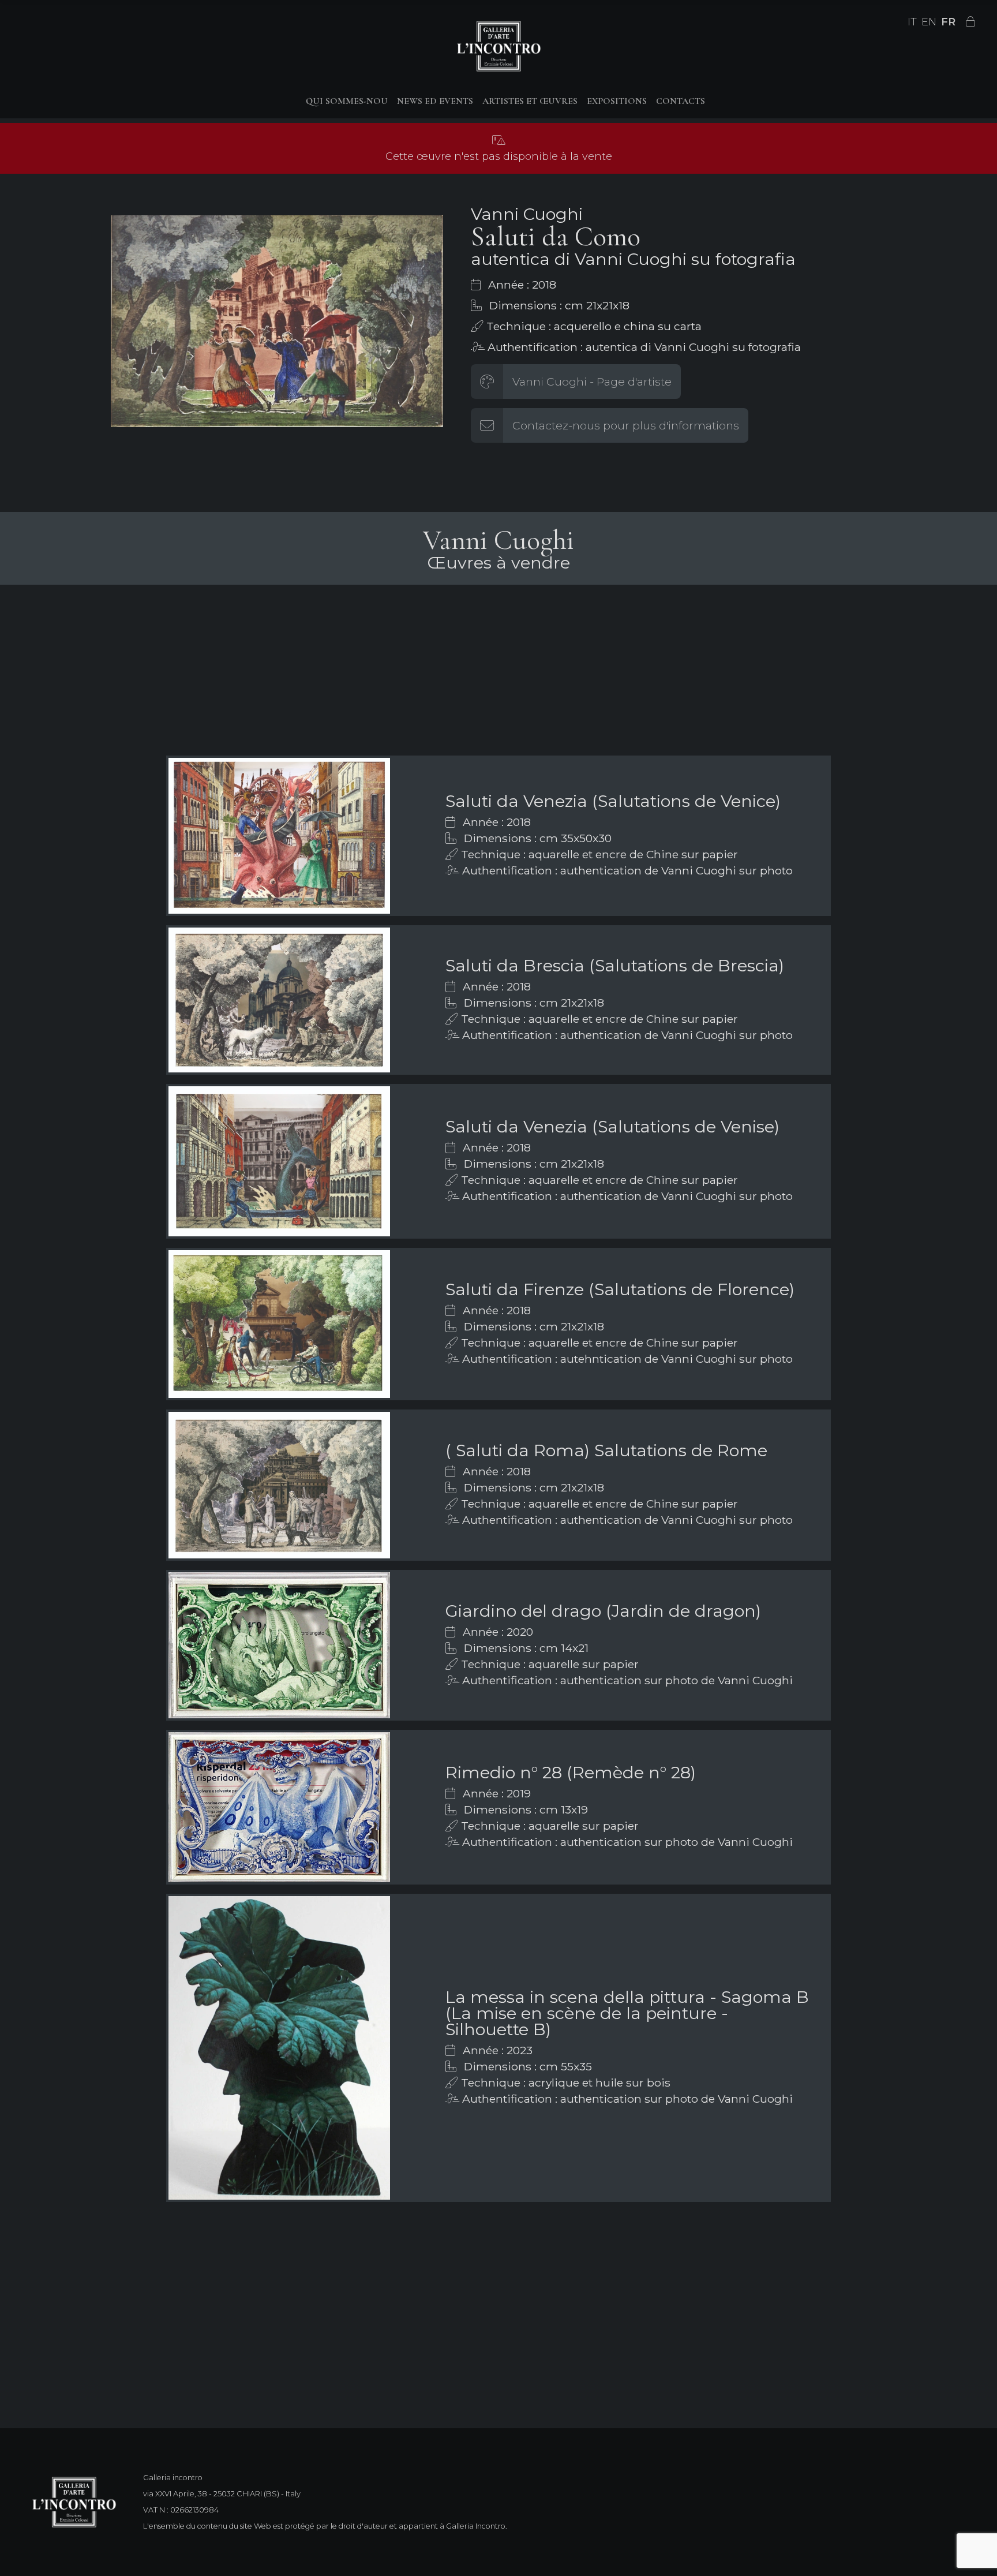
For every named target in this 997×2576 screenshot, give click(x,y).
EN (929, 22)
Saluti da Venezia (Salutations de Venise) (612, 1126)
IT (912, 22)
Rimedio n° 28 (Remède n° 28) (571, 1772)
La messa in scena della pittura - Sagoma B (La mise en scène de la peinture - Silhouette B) (627, 2013)
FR (948, 22)
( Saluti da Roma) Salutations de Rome (606, 1450)
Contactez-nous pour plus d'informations (626, 425)
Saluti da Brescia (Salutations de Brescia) (615, 965)
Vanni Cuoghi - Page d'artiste (592, 382)
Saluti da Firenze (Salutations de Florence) (620, 1289)
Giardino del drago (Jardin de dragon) (603, 1611)
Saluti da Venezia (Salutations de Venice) (613, 801)
